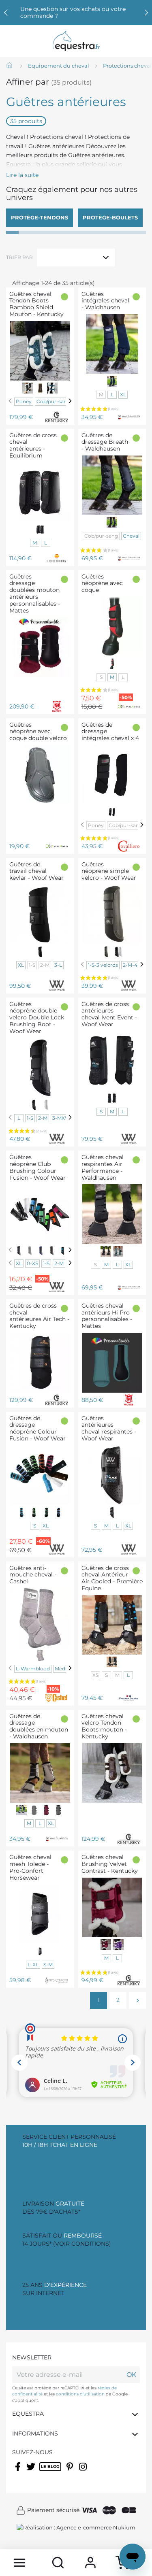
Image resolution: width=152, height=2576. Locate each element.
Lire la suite (22, 175)
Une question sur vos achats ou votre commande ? (73, 12)
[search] (58, 2563)
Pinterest (71, 2472)
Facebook (18, 2472)
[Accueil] (10, 66)
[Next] (70, 401)
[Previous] (10, 401)
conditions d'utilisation (80, 2394)
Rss (44, 2472)
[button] (146, 13)
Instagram (83, 2472)
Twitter (31, 2472)
